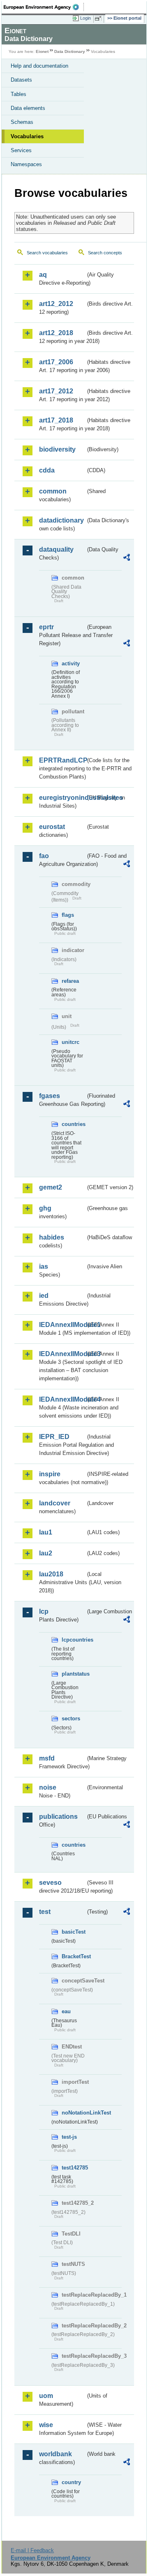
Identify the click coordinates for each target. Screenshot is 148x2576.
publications (58, 1817)
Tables (18, 94)
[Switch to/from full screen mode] (99, 18)
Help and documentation (39, 66)
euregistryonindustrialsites (62, 798)
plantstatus (74, 1674)
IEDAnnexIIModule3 (62, 1354)
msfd (47, 1758)
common (53, 491)
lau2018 (51, 1574)
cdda (47, 470)
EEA (44, 7)
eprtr (46, 627)
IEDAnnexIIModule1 (62, 1325)
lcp (44, 1611)
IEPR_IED (54, 1437)
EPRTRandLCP (62, 760)
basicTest (74, 1932)
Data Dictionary (70, 51)
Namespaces (26, 164)
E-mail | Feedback (32, 2550)
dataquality (56, 549)
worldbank (55, 2454)
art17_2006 (56, 362)
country (71, 2482)
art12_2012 (56, 304)
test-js (69, 2137)
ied (44, 1296)
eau (66, 2011)
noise (48, 1787)
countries (74, 1124)
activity (71, 663)
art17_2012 (56, 391)
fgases (50, 1096)
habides (52, 1237)
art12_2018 (56, 333)
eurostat (52, 827)
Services (21, 150)
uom (46, 2396)
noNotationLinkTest (74, 2113)
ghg (45, 1208)
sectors (71, 1718)
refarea (70, 981)
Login (86, 18)
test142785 (74, 2168)
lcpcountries (74, 1640)
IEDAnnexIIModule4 (62, 1399)
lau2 (46, 1553)
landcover (55, 1503)
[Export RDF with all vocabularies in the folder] (127, 558)
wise (46, 2425)
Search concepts (105, 253)
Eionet (42, 51)
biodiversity (57, 449)
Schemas (22, 122)
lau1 (46, 1532)
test (45, 1912)
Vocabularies (27, 136)
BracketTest (74, 1956)
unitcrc (71, 1042)
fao (44, 856)
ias (44, 1266)
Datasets (21, 80)
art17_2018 (56, 420)
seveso (50, 1883)
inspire (50, 1474)
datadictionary (61, 520)
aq (43, 275)
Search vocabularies (47, 253)
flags (68, 915)
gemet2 (51, 1187)
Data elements (28, 108)
